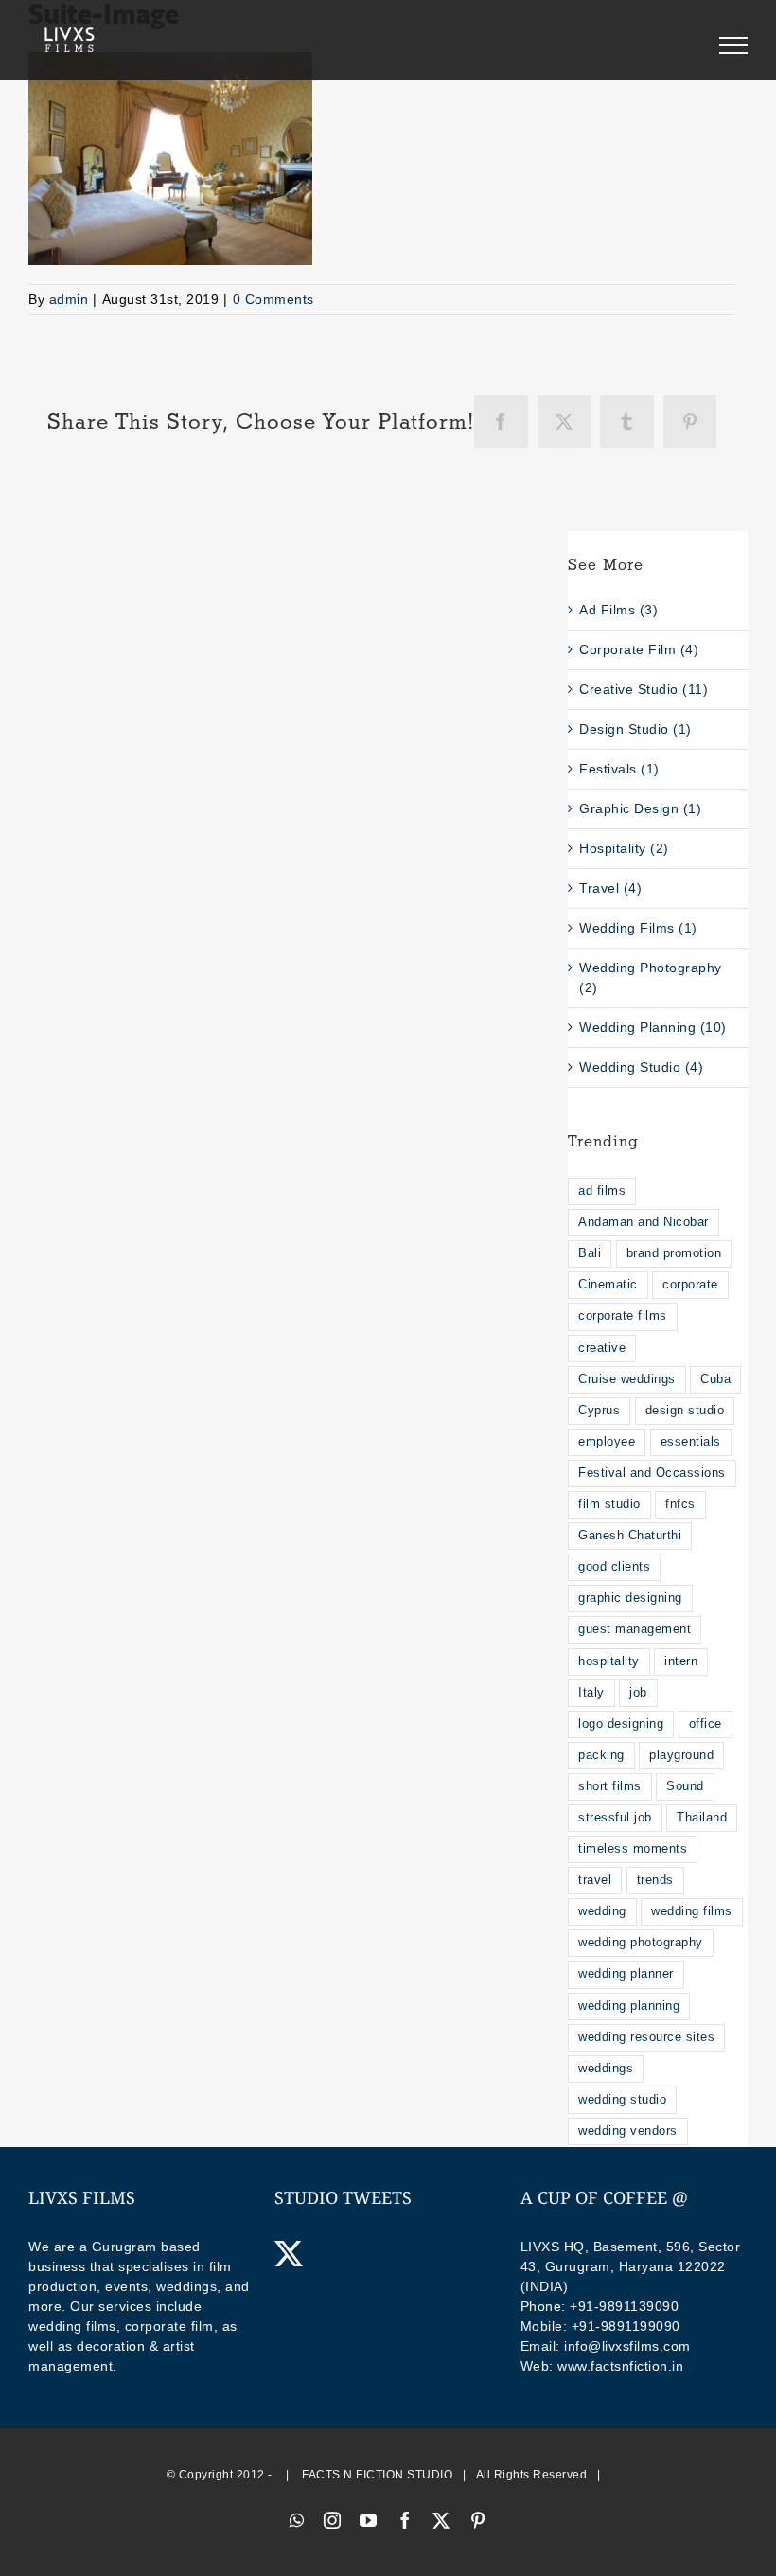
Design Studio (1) (635, 729)
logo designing (621, 1724)
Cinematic (608, 1285)
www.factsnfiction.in (620, 2366)
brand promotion (674, 1253)
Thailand (702, 1818)
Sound (685, 1786)
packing (601, 1755)
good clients (614, 1567)
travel (595, 1880)
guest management (635, 1629)
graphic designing (630, 1598)
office (705, 1724)
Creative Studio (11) (644, 689)
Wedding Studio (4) (641, 1067)
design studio (685, 1411)
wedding (602, 1911)
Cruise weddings (627, 1379)
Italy (591, 1693)
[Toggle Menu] (733, 45)
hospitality (609, 1661)
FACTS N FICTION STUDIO (377, 2475)
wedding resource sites (646, 2037)
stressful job (615, 1818)
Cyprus (599, 1411)
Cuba (715, 1379)
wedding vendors (628, 2131)
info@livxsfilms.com (627, 2346)
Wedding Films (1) (638, 928)
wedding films (692, 1911)
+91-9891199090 (626, 2326)
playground (681, 1755)
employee (607, 1442)
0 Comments (273, 299)
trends (655, 1880)
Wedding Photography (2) (651, 977)
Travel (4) (610, 888)
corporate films (623, 1316)
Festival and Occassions (652, 1473)
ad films (602, 1191)
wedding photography (641, 1943)
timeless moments (633, 1849)
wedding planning (629, 2006)
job (638, 1693)
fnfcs (680, 1504)
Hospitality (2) (624, 848)
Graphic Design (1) (640, 808)
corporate (690, 1285)
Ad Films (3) (618, 610)
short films (610, 1786)
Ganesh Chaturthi (630, 1536)
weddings (606, 2069)
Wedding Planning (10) (653, 1027)
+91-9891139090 (624, 2306)
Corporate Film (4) (639, 649)
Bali (590, 1253)
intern (681, 1661)
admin (69, 299)
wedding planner (626, 1974)
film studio (609, 1504)
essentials (691, 1442)
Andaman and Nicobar (644, 1222)
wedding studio (622, 2100)
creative (602, 1348)
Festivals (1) (619, 769)
